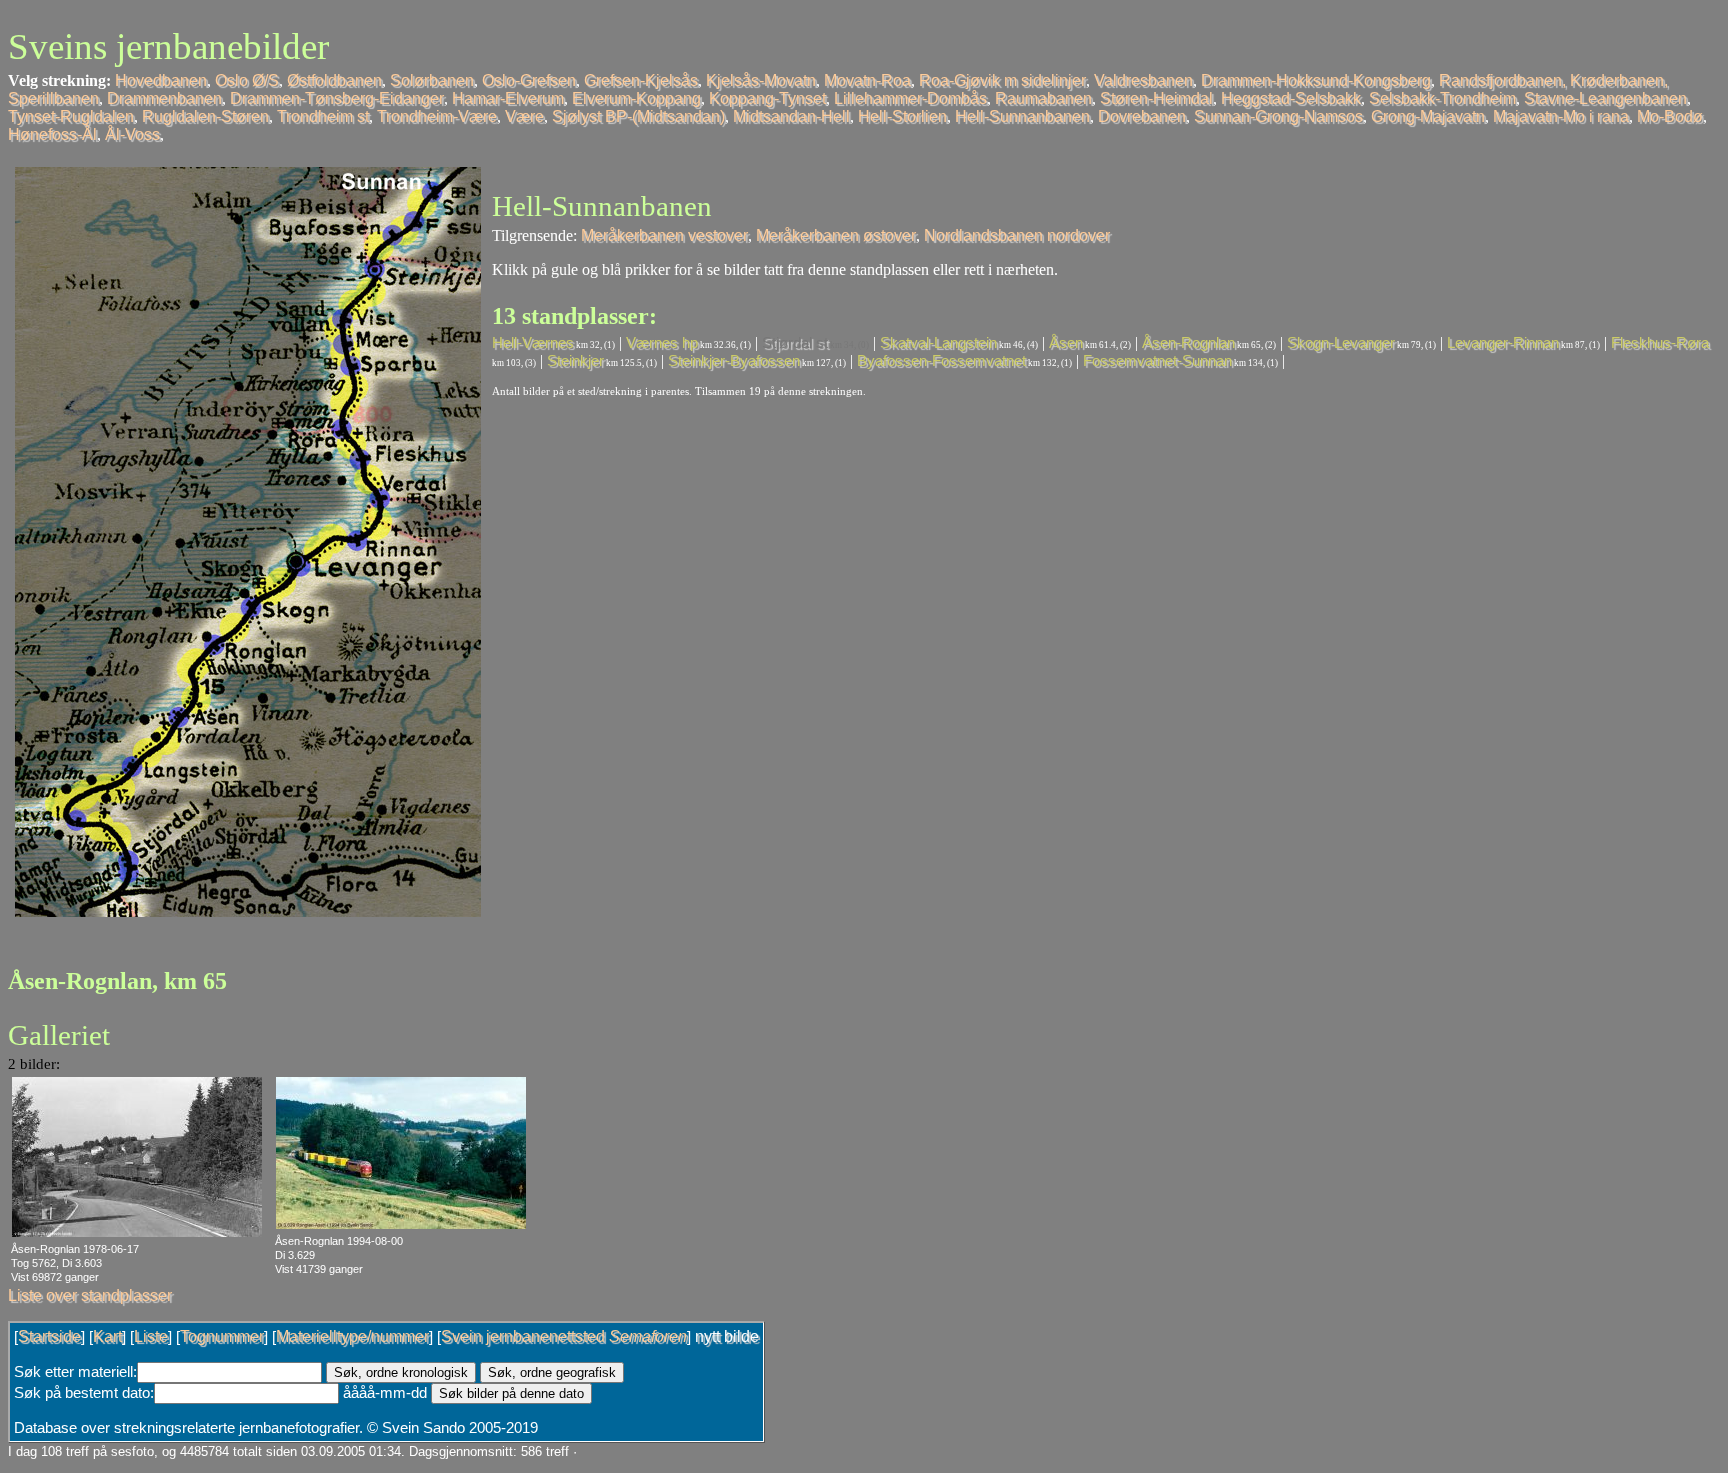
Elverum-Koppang (636, 98)
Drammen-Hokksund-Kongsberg (1316, 80)
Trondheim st (323, 116)
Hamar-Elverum (508, 98)
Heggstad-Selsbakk (1291, 98)
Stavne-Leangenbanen (1605, 98)
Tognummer (222, 1336)
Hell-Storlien (902, 116)
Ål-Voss (132, 134)
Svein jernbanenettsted (564, 1336)
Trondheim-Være (437, 116)
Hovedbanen (161, 80)
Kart (107, 1336)
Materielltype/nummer (352, 1336)
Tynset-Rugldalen (71, 116)
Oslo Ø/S (247, 80)
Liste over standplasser (90, 1295)
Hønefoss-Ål (52, 134)
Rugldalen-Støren (205, 116)
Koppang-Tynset (767, 98)
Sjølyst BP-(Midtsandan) (638, 116)
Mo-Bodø (1670, 116)
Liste (151, 1336)
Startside (49, 1336)
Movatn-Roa (867, 80)
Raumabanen (1043, 98)
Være (524, 116)
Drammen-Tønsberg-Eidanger (337, 98)
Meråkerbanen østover (836, 235)
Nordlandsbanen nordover (1017, 235)
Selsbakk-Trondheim (1442, 98)
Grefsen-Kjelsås (641, 80)
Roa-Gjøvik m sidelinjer (1002, 80)
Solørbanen (432, 80)
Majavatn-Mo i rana (1561, 116)
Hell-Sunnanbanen (1022, 116)
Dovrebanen (1142, 116)
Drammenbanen (164, 98)
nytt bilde (727, 1336)
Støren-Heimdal (1156, 98)
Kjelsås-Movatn (761, 80)
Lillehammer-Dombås (910, 98)
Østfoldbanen (334, 80)
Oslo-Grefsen (529, 80)
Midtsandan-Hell (791, 116)
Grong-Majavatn (1428, 116)
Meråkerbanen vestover (664, 235)
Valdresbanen (1143, 80)
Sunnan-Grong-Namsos (1278, 116)
